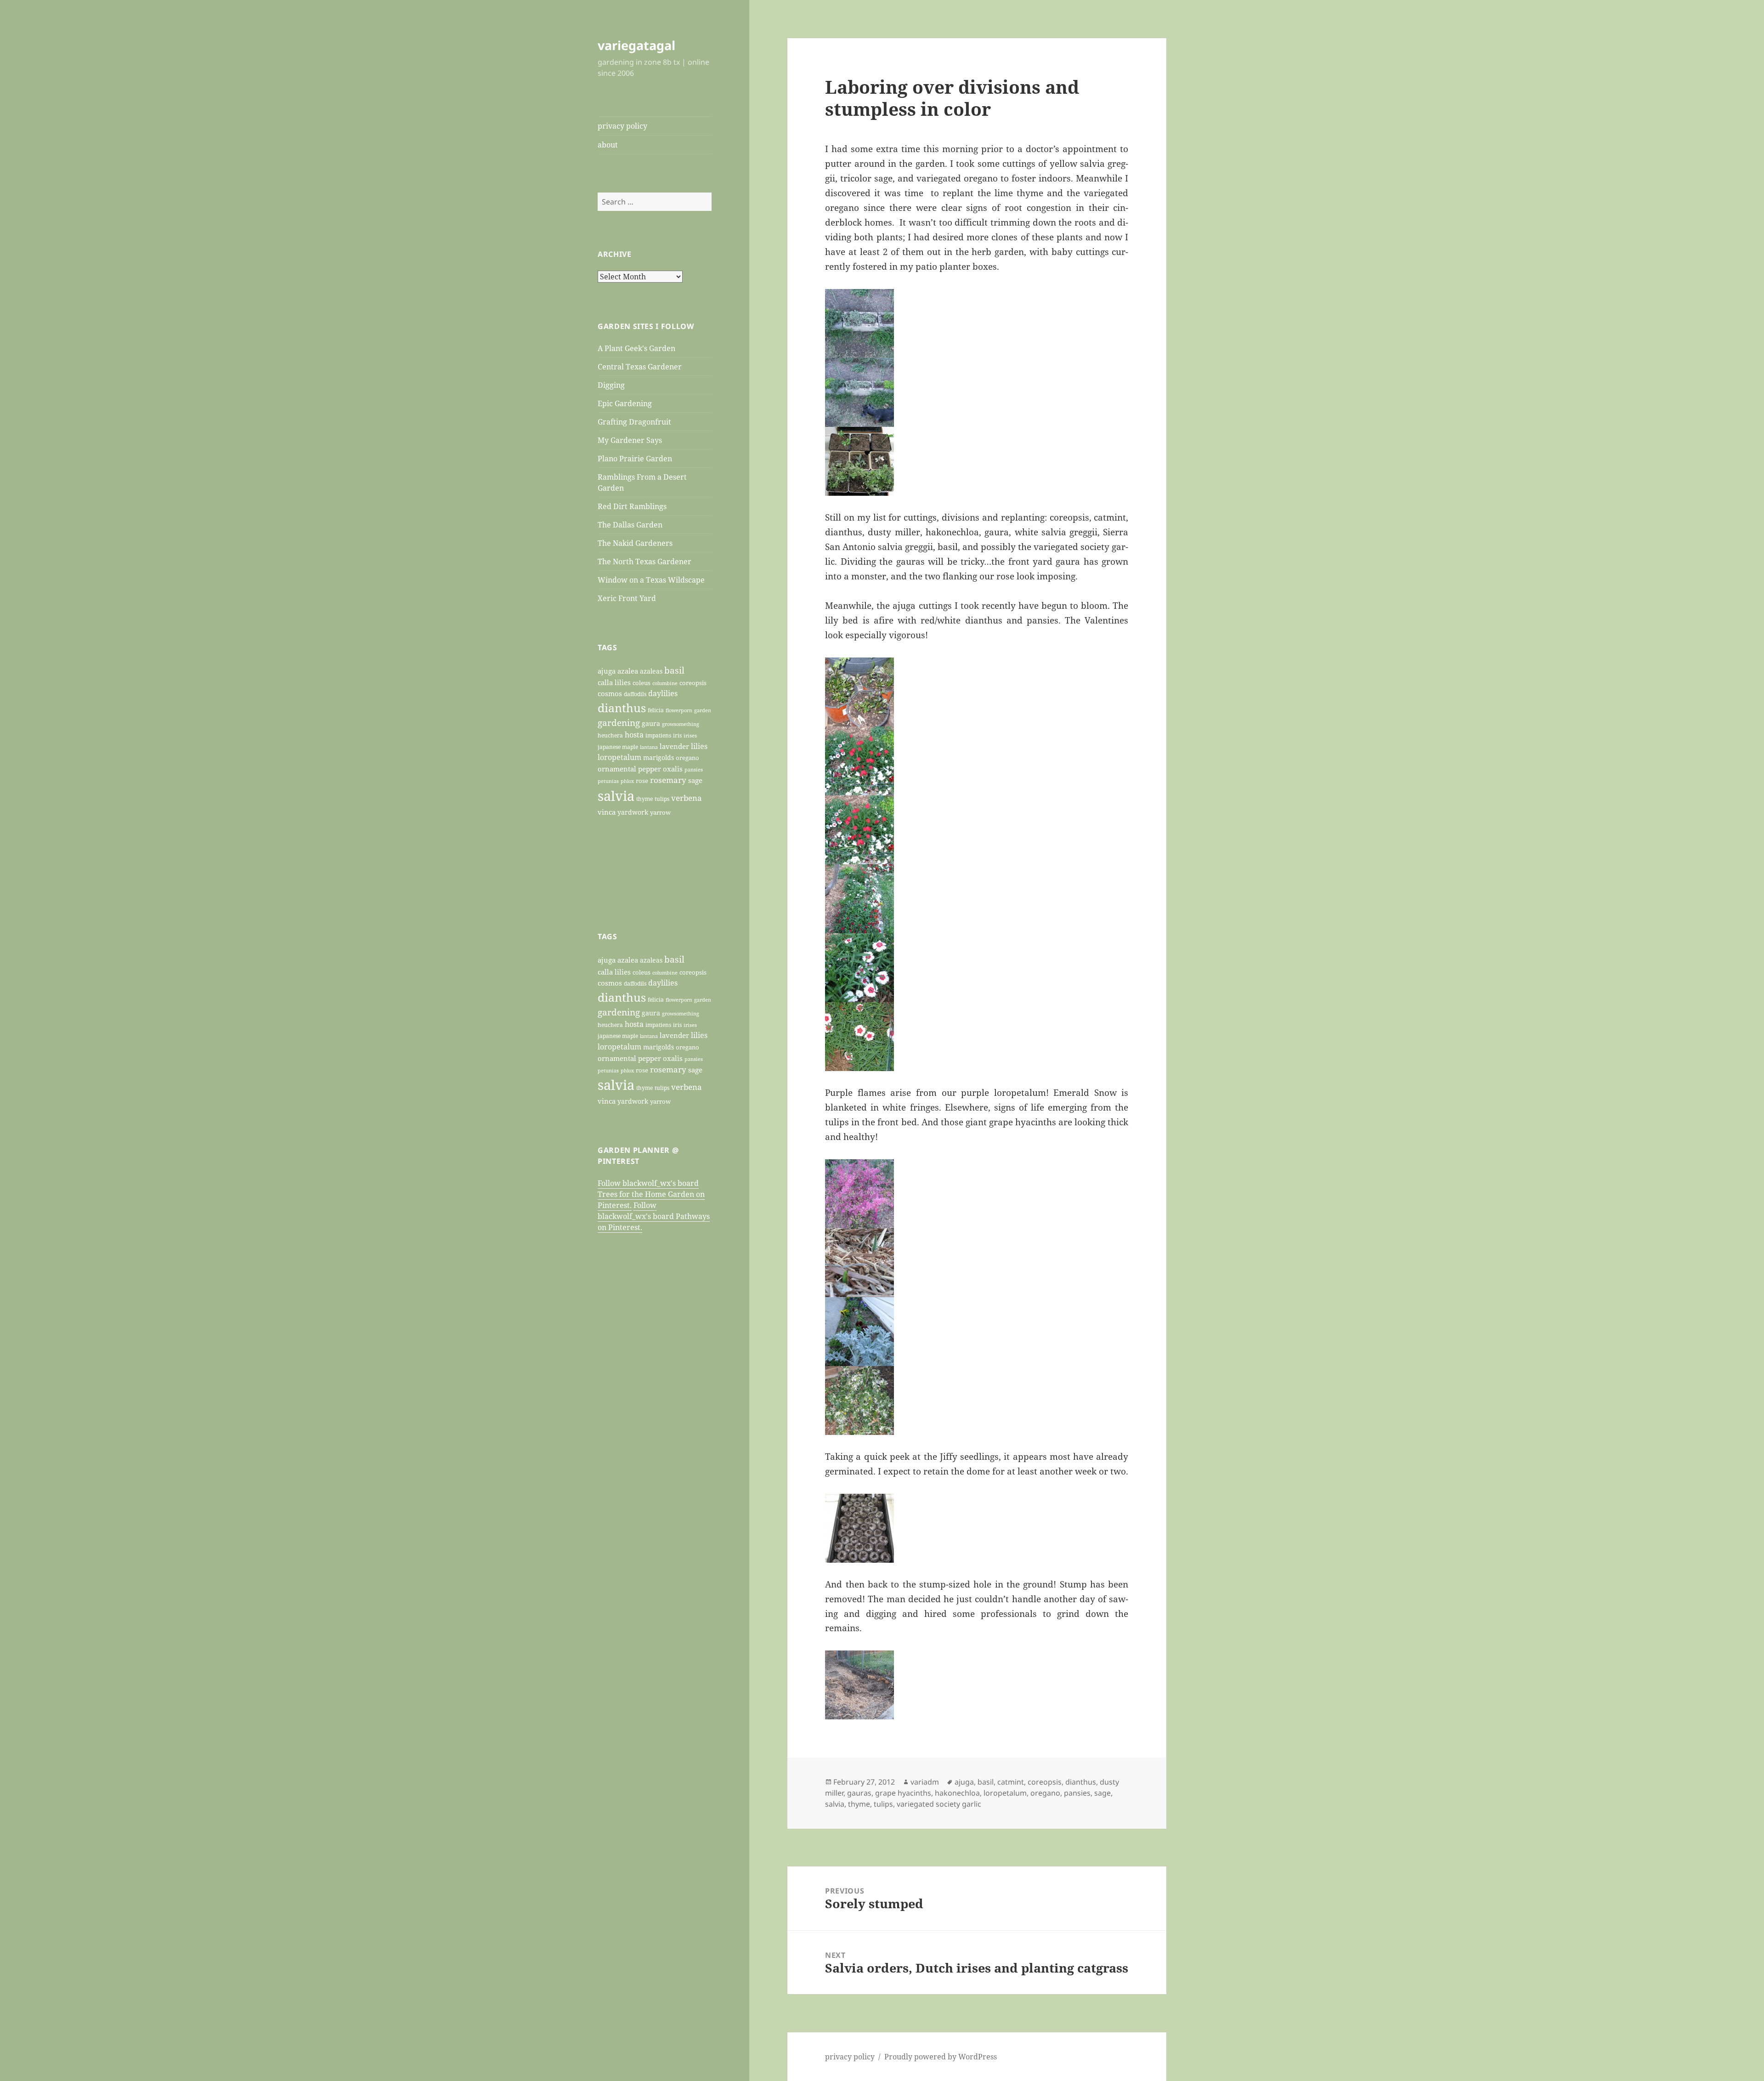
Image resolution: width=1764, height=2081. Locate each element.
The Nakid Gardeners (635, 543)
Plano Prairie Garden (635, 459)
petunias (608, 781)
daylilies (663, 693)
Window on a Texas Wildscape (651, 580)
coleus (642, 683)
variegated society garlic (939, 1804)
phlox (627, 781)
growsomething (681, 724)
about (608, 145)
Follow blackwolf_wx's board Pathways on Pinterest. (654, 1216)
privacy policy (622, 126)
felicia (656, 710)
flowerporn (679, 710)
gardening (619, 723)
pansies (694, 769)
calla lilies (614, 682)
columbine (665, 683)
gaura (651, 723)
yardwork (633, 812)
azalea (628, 671)
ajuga (607, 671)
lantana (649, 747)
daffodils (635, 694)
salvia (616, 796)
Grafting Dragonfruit (634, 422)
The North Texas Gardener (645, 561)
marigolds (659, 757)
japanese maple (618, 747)
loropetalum (619, 757)
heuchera (610, 735)
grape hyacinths (903, 1793)
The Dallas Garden (630, 525)
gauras (859, 1793)
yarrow (660, 812)
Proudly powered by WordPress (941, 2057)
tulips (662, 799)
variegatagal (636, 45)
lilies (699, 746)
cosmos (610, 693)
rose (642, 781)
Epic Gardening (625, 403)
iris (677, 735)
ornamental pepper (629, 769)
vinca (607, 812)
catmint (1011, 1782)
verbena (687, 798)
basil (674, 670)
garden (703, 710)
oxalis (673, 769)
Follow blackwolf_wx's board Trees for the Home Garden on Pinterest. (651, 1194)
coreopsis (693, 683)
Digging (611, 385)
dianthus (622, 708)
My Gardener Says (630, 440)
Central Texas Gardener (640, 367)
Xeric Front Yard (627, 598)
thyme (645, 799)
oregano (687, 758)
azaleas (651, 671)
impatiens (658, 735)
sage (695, 780)
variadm (925, 1782)
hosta (634, 735)
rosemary (668, 780)
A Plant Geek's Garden (636, 348)
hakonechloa (957, 1793)
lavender (674, 746)
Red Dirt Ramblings (632, 506)
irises (690, 735)
